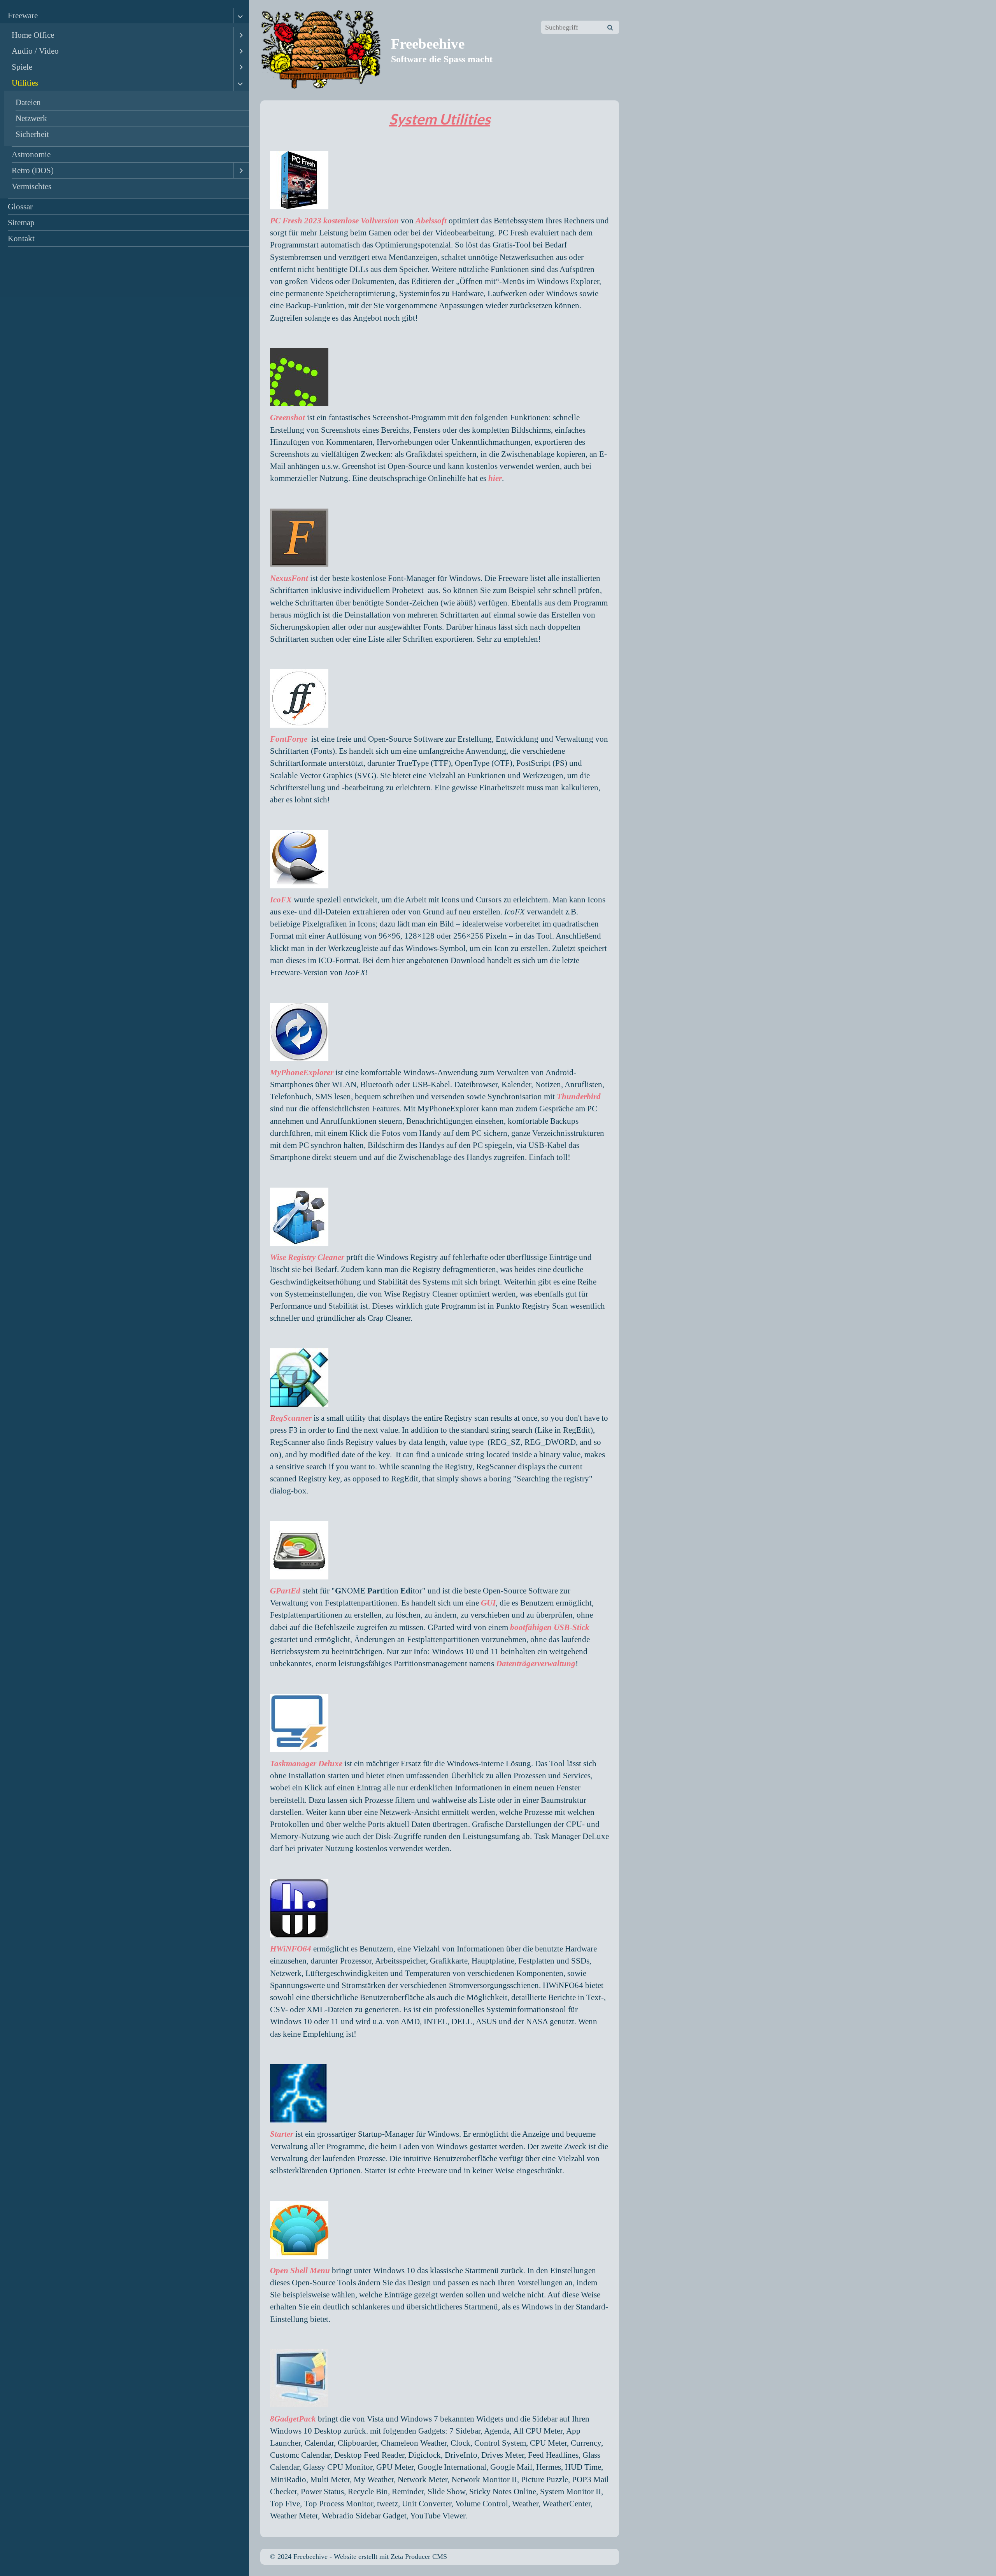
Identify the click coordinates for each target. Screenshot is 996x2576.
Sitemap (21, 222)
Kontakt (21, 238)
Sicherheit (32, 134)
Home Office (33, 35)
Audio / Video (35, 51)
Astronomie (31, 154)
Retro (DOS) (33, 170)
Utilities (25, 83)
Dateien (28, 102)
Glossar (20, 206)
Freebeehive (428, 44)
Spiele (22, 67)
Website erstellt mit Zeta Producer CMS (390, 2557)
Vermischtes (32, 186)
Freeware (23, 15)
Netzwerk (31, 118)
